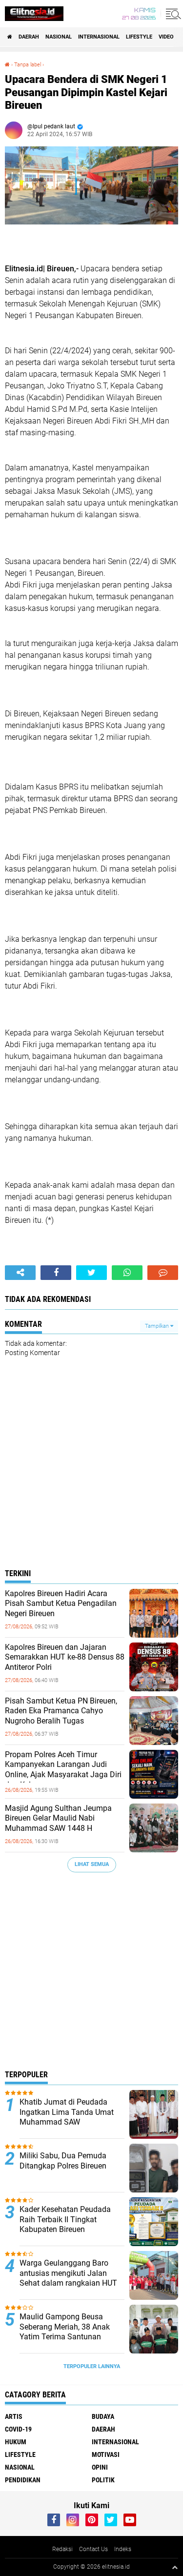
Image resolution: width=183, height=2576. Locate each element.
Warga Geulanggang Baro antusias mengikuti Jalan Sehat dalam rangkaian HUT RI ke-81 (68, 2278)
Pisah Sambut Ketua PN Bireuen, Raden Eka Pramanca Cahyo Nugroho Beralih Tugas (61, 1711)
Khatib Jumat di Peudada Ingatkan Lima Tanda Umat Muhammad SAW (67, 2112)
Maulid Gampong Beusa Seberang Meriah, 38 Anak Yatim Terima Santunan (65, 2327)
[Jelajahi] (172, 14)
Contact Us (93, 2549)
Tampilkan (158, 1326)
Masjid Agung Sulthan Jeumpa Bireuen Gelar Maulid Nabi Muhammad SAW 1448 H (58, 1818)
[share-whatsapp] (127, 1273)
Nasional (59, 37)
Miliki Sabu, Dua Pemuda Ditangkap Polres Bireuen (63, 2161)
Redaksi (62, 2549)
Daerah (29, 37)
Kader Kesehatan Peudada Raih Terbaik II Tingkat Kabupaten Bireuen (65, 2220)
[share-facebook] (56, 1273)
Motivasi (106, 2454)
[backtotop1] (175, 2567)
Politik (103, 2480)
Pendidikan (23, 2480)
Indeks (123, 2549)
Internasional (99, 37)
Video (166, 37)
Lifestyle (139, 37)
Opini (100, 2467)
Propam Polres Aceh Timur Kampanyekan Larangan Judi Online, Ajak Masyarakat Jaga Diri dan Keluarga (63, 1770)
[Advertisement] (91, 1974)
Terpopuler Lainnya (92, 2366)
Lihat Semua (92, 1864)
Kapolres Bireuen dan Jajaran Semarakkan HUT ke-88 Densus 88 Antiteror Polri (65, 1657)
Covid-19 (18, 2429)
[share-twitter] (91, 1273)
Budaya (103, 2416)
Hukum (16, 2442)
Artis (14, 2416)
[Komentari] (163, 1273)
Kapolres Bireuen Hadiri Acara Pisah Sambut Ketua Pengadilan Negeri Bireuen (61, 1604)
